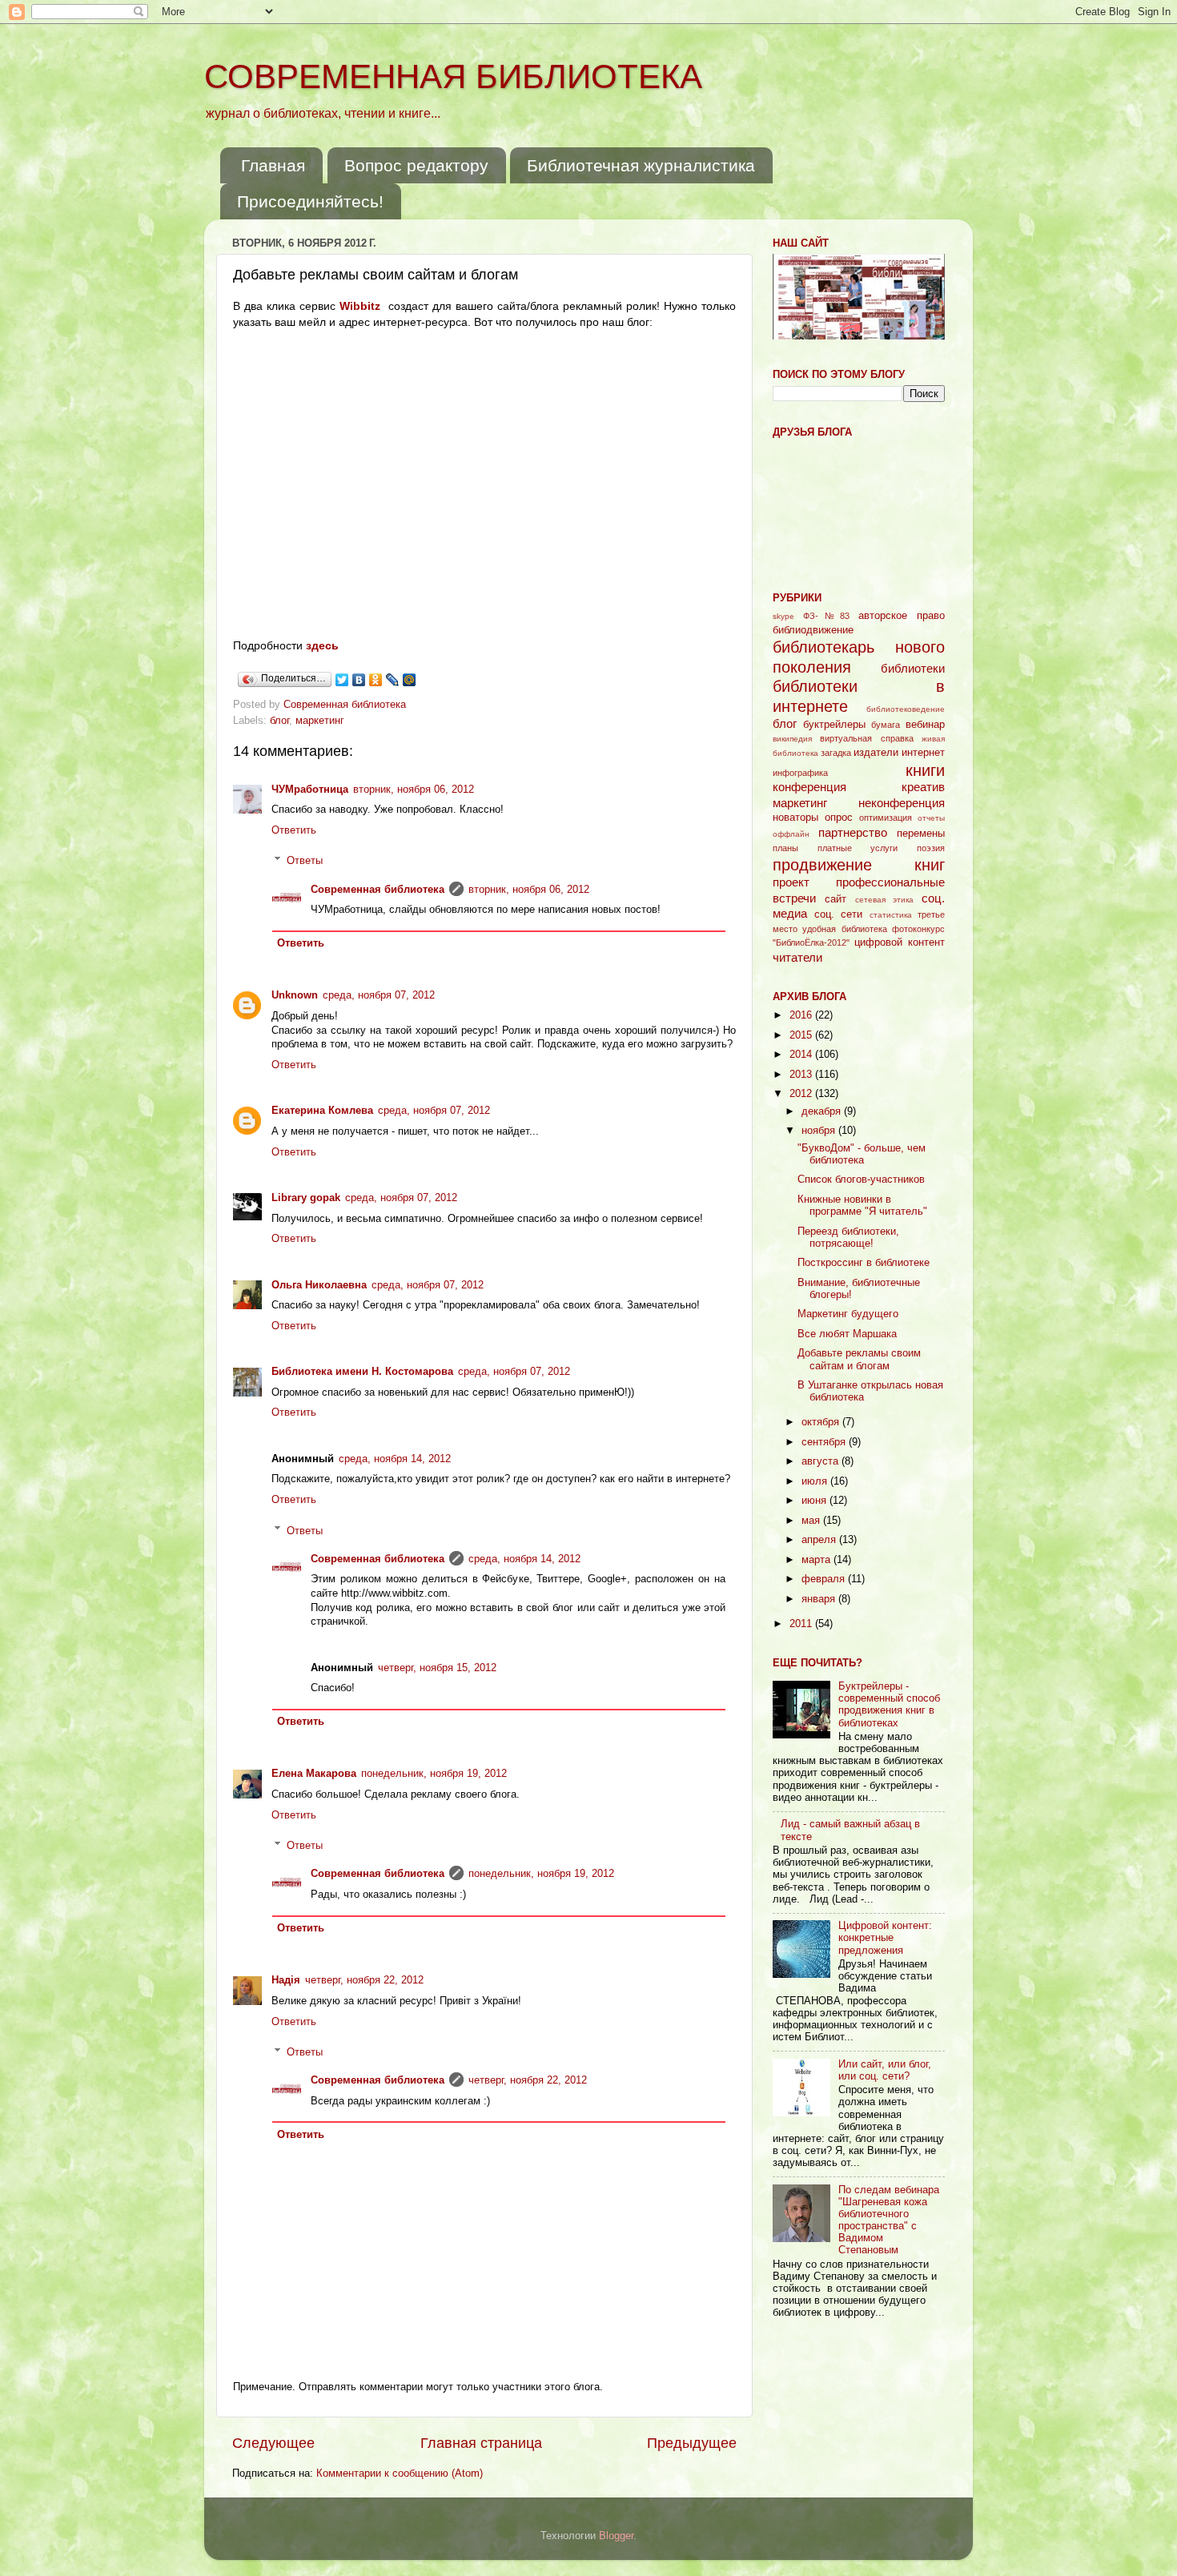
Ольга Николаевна (319, 1285)
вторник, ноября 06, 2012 (414, 790)
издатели (876, 753)
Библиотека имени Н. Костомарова (362, 1372)
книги (925, 770)
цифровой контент (900, 942)
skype (783, 616)
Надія (286, 1980)
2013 (802, 1075)
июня (815, 1501)
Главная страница (481, 2443)
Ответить (294, 830)
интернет (923, 753)
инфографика (800, 773)
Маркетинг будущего (848, 1314)
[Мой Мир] (410, 680)
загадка (836, 753)
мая (812, 1521)
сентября (825, 1442)
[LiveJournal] (393, 680)
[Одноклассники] (376, 680)
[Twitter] (342, 680)
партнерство (853, 832)
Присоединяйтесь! (310, 201)
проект (791, 882)
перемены (921, 834)
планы (785, 848)
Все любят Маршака (847, 1334)
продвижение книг (859, 865)
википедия (792, 739)
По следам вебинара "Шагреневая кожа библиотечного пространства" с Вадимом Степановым (889, 2220)
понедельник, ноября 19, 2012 (434, 1774)
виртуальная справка (866, 738)
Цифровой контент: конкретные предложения (885, 1938)
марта (817, 1560)
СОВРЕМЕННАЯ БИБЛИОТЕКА (453, 76)
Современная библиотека (346, 705)
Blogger (616, 2536)
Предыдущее (692, 2443)
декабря (823, 1111)
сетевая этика (885, 900)
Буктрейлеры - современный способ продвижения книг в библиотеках (889, 1704)
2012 (802, 1094)
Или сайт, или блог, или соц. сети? (885, 2070)
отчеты (931, 818)
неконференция (902, 803)
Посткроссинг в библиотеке (864, 1263)
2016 (802, 1015)
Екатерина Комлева (322, 1111)
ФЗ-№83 (827, 616)
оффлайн (791, 834)
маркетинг (320, 721)
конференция (809, 787)
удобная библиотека (844, 929)
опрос (839, 818)
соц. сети (839, 914)
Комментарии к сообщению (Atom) (400, 2474)
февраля (825, 1579)
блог (279, 721)
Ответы (305, 861)
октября (822, 1422)
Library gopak (306, 1198)
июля (816, 1481)
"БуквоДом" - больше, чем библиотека (862, 1154)
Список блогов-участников (861, 1179)
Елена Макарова (314, 1774)
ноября (820, 1131)
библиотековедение (906, 709)
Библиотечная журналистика (641, 165)
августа (821, 1461)
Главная (273, 165)
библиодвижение (813, 630)
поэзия (931, 848)
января (820, 1599)
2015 (802, 1035)
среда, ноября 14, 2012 (395, 1459)
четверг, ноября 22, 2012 (364, 1980)
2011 (802, 1624)
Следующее (273, 2443)
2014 (802, 1055)
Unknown (295, 995)
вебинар (925, 725)
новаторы (795, 818)
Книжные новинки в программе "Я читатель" (862, 1206)
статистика (891, 915)
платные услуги (858, 848)
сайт (836, 899)
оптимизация (886, 818)
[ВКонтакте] (359, 680)
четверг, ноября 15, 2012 (437, 1668)
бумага (886, 725)
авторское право (902, 616)
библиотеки (913, 668)
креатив (923, 787)
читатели (797, 957)
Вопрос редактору (416, 165)
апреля (820, 1540)
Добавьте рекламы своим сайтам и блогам (859, 1359)
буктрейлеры (834, 725)
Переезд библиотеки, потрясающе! (848, 1238)
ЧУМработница (310, 790)
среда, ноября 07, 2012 (379, 995)
